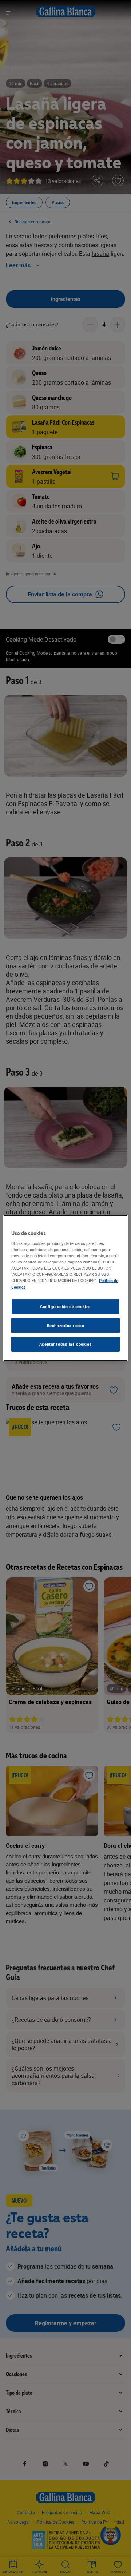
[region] (65, 1288)
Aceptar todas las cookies (65, 1344)
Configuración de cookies (65, 1307)
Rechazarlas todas (66, 1325)
